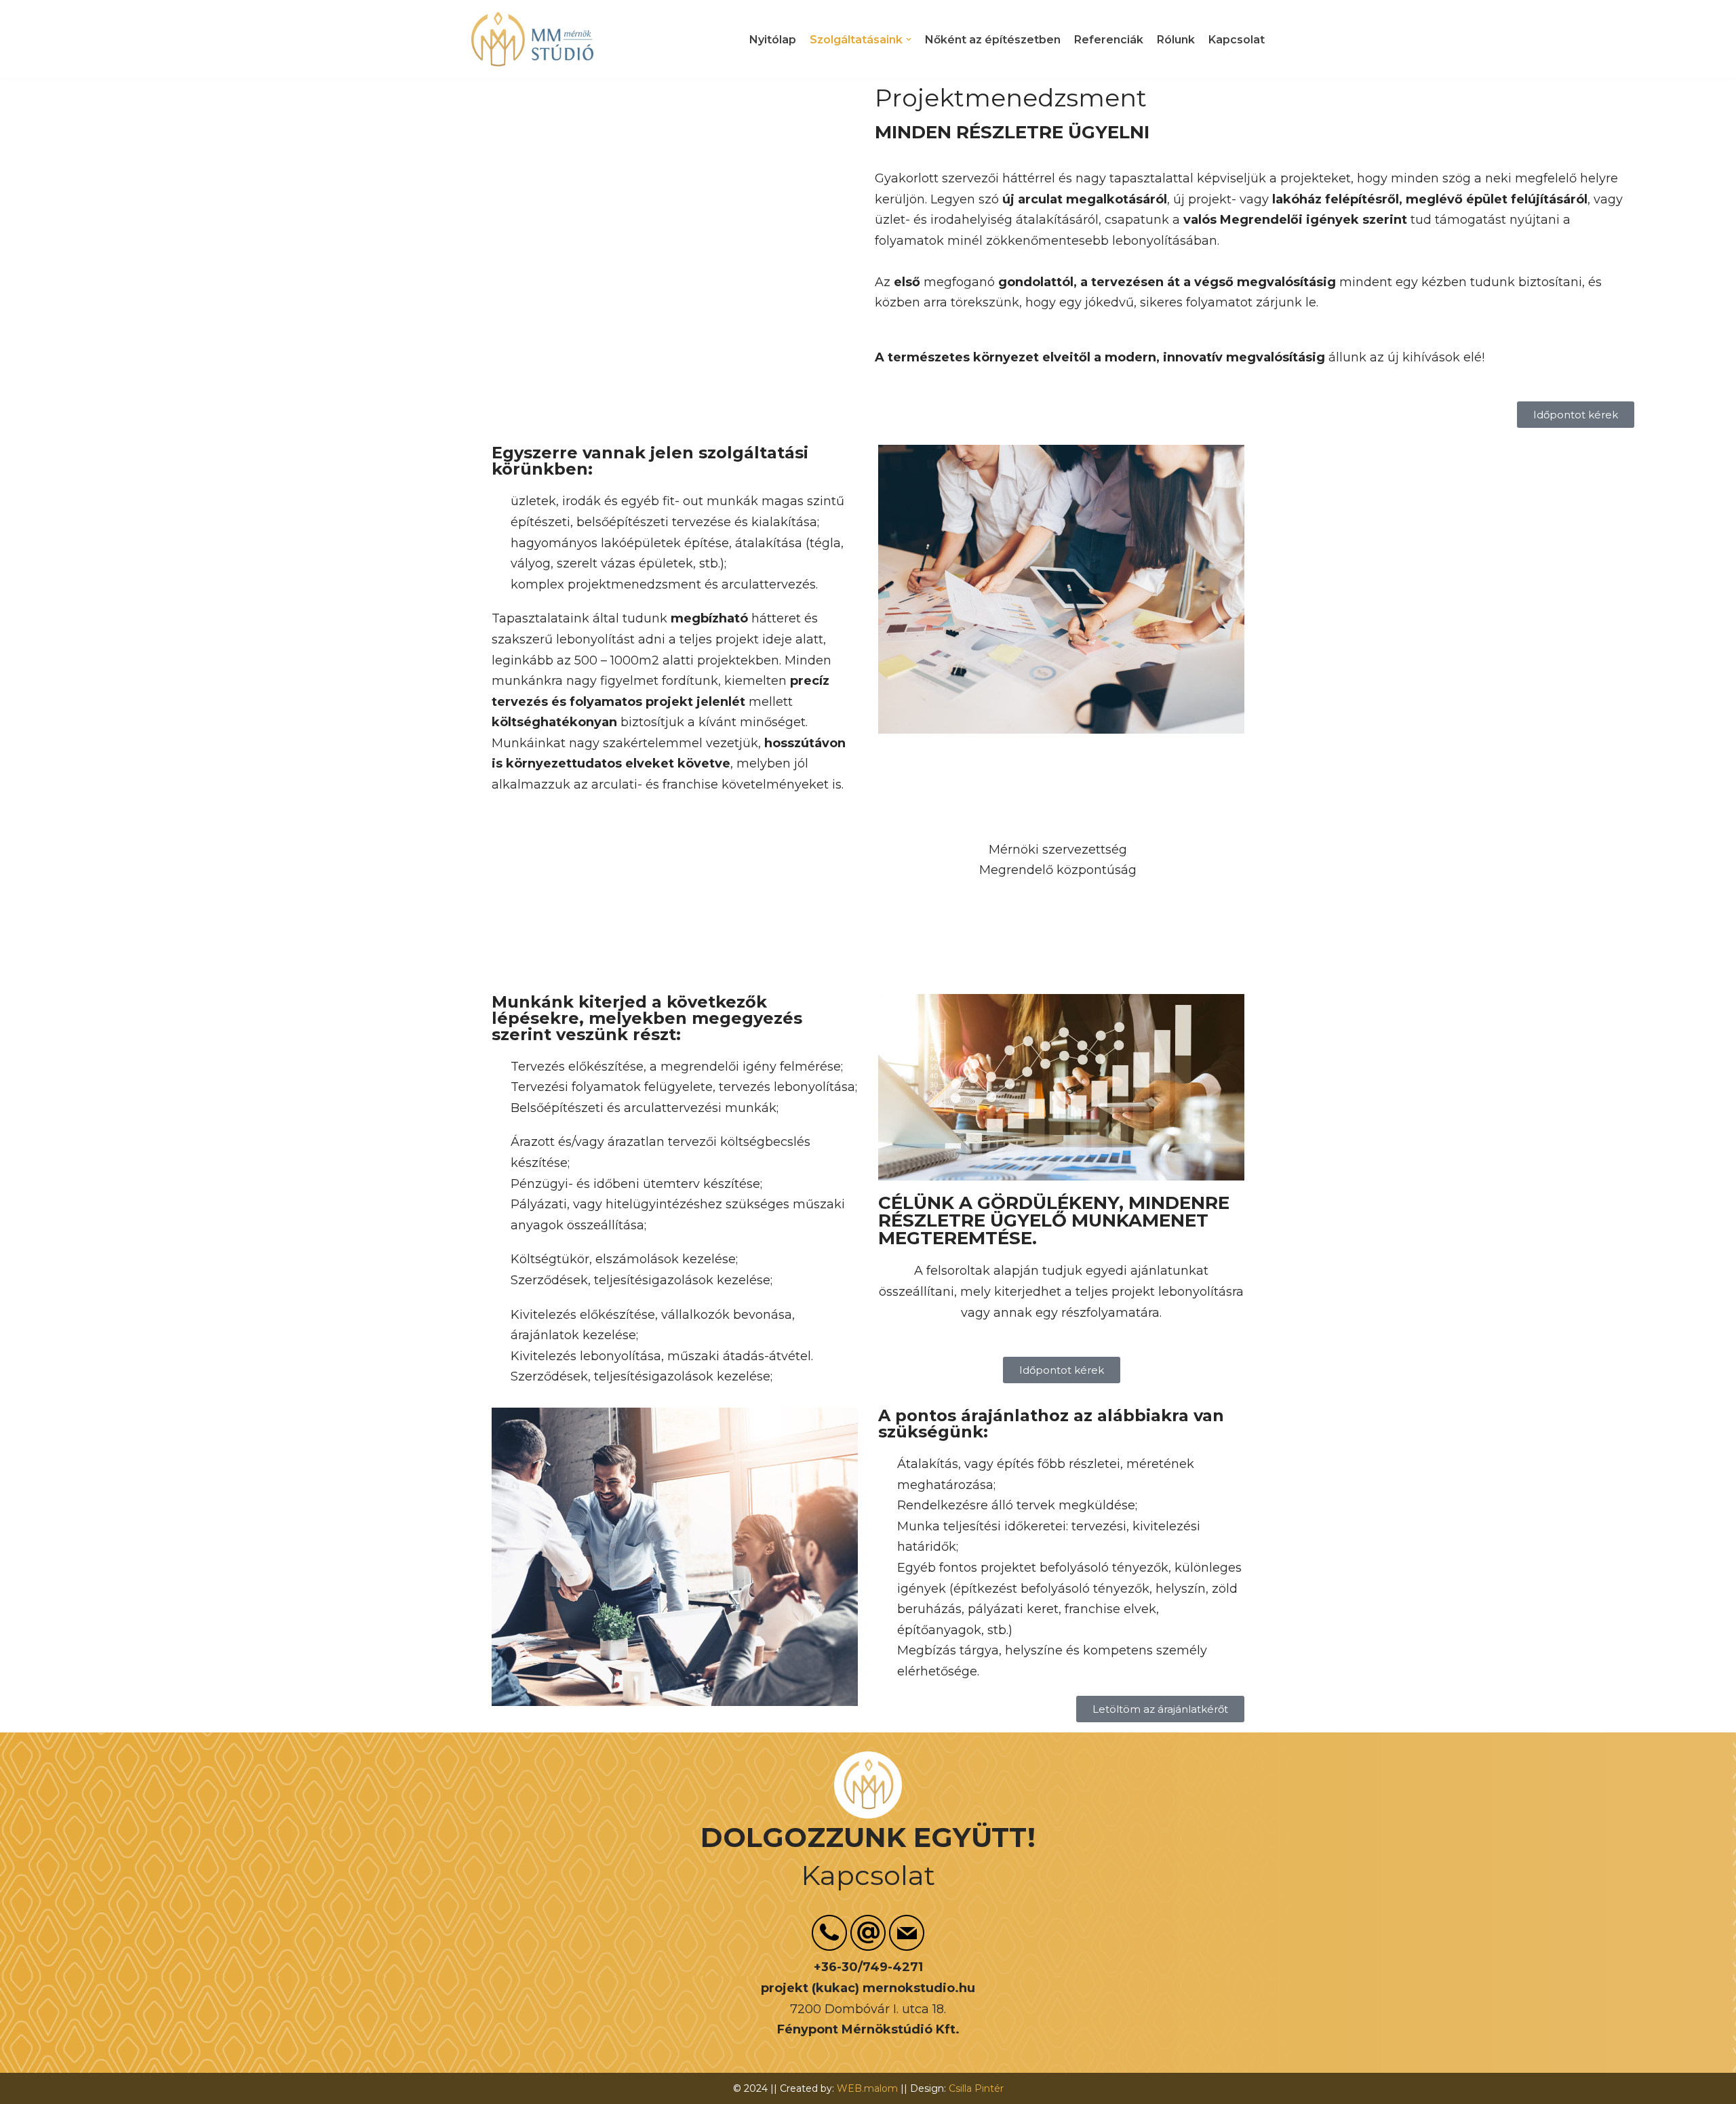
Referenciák (1109, 40)
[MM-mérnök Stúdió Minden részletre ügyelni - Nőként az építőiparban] (532, 39)
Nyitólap (773, 40)
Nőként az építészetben (993, 40)
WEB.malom (867, 2088)
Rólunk (1176, 40)
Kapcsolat (1237, 40)
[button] (909, 39)
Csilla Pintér (976, 2088)
